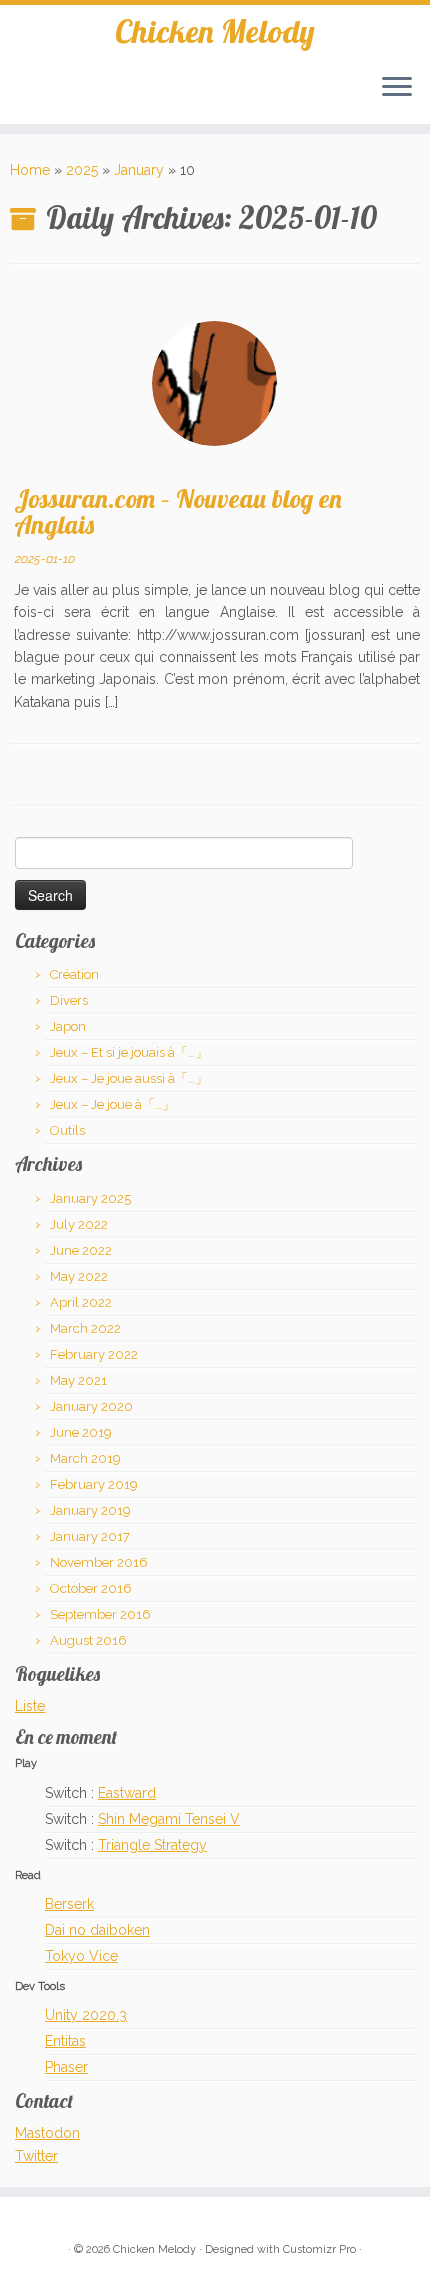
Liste (30, 1706)
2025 (82, 170)
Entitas (65, 2041)
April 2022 (81, 1302)
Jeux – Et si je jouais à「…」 (129, 1052)
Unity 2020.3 (86, 2015)
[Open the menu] (397, 88)
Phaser (66, 2067)
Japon (68, 1026)
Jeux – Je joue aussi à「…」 (129, 1078)
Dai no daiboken (97, 1930)
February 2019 (94, 1484)
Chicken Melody (215, 31)
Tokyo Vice (81, 1956)
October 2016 (91, 1588)
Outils (67, 1130)
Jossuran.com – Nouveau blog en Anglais (178, 511)
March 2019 (85, 1458)
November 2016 (99, 1562)
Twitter (36, 2156)
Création (74, 974)
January (139, 170)
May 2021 (78, 1380)
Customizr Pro (319, 2249)
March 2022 (85, 1328)
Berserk (69, 1904)
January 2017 (90, 1536)
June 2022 (81, 1250)
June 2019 (81, 1432)
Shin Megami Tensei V (169, 1819)
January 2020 (91, 1406)
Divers (69, 1000)
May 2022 (79, 1276)
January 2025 (90, 1198)
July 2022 (79, 1224)
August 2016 (88, 1640)
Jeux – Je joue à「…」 (112, 1104)
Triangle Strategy (152, 1845)
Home (30, 170)
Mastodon (47, 2133)
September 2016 (100, 1614)
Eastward (127, 1793)
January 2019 (90, 1510)
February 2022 (94, 1354)
